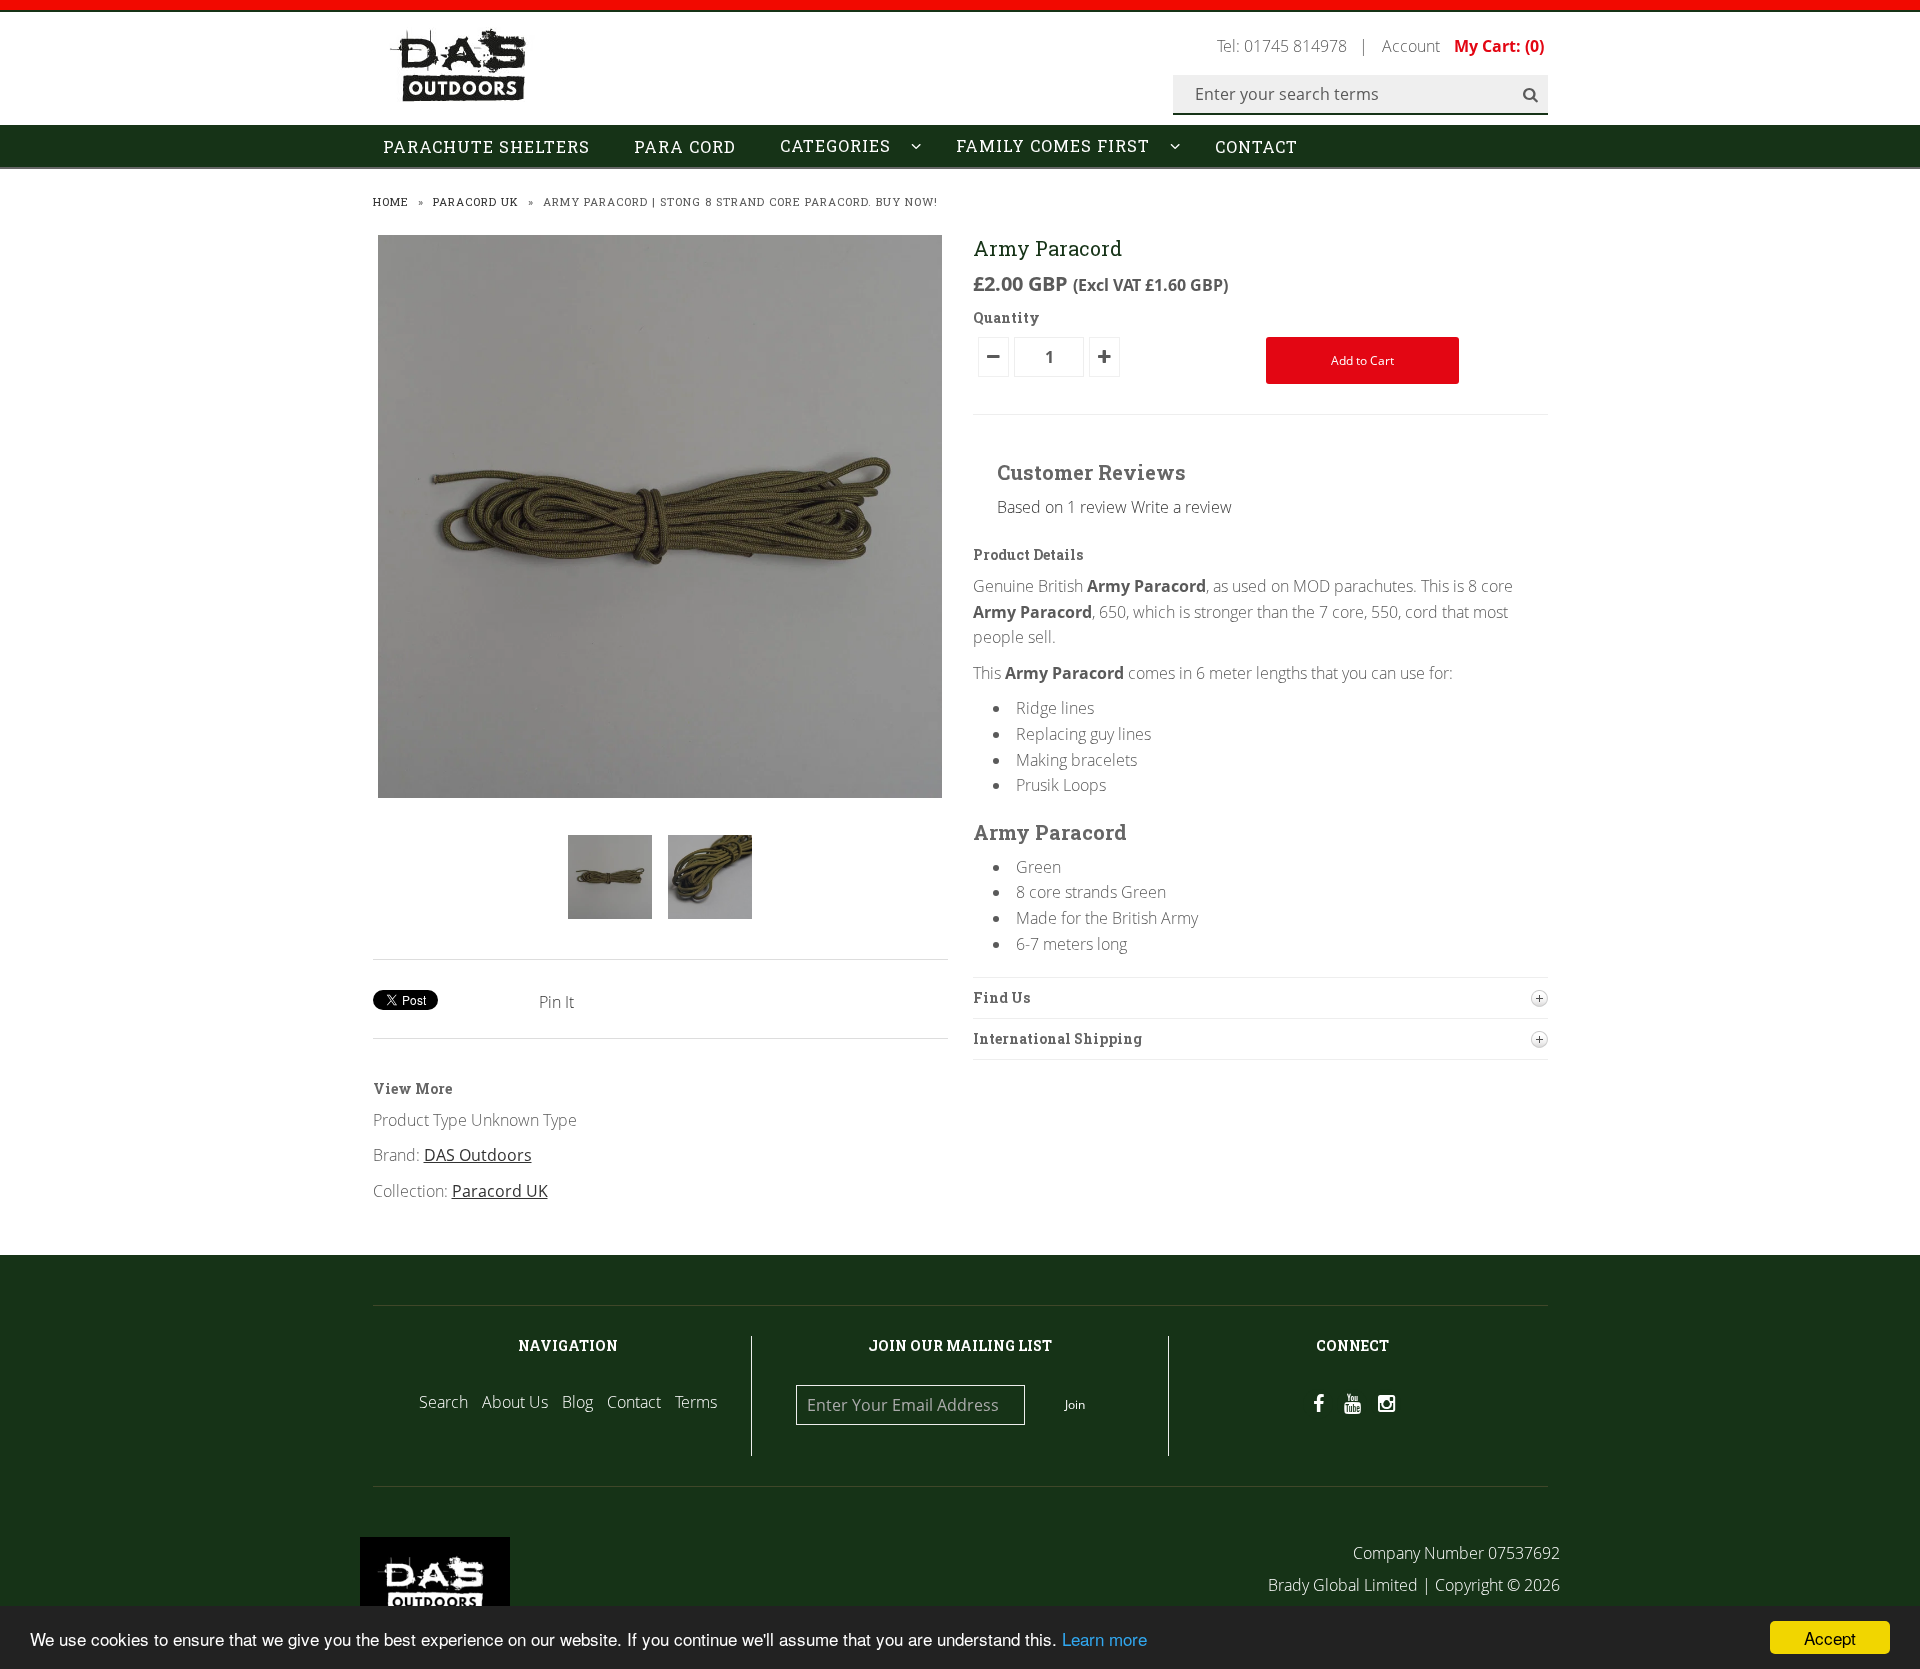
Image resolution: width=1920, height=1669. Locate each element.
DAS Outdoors (478, 1155)
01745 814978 (1295, 46)
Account (1411, 46)
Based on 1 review (1062, 507)
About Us (515, 1402)
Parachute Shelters (486, 146)
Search (443, 1402)
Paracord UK (476, 201)
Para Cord (685, 146)
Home (391, 201)
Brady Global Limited (1345, 1585)
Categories (835, 145)
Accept (1830, 1637)
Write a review (1181, 507)
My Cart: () (1499, 46)
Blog (577, 1402)
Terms (696, 1402)
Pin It (556, 1002)
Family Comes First (1053, 145)
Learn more (1104, 1638)
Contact (1256, 146)
